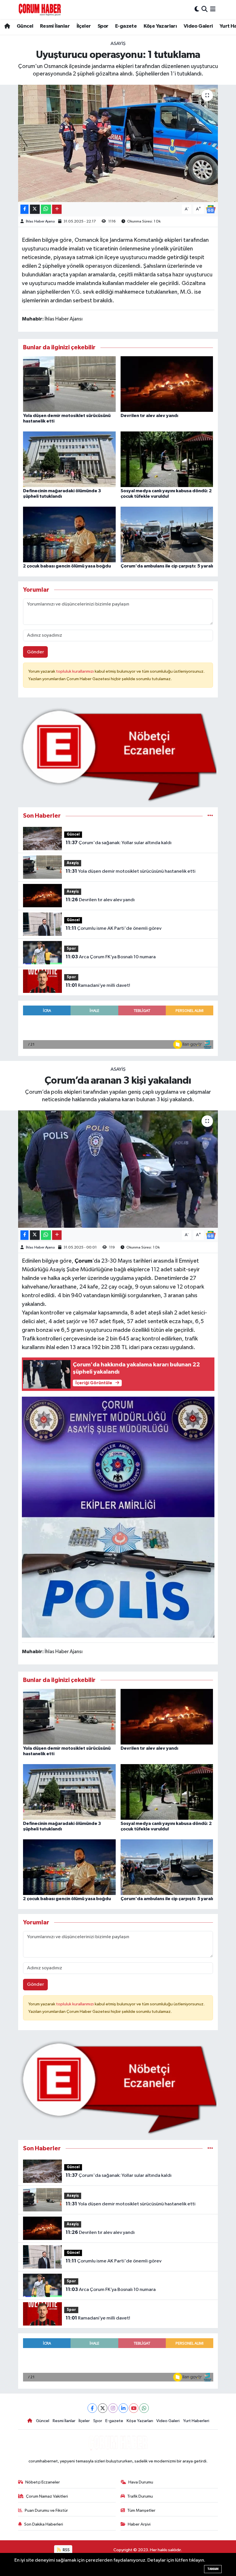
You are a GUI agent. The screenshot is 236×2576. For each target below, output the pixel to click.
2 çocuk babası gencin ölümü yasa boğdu (67, 566)
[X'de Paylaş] (35, 209)
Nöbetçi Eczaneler (43, 2482)
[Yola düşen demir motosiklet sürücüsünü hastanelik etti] (69, 384)
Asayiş (118, 44)
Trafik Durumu (140, 2496)
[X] (103, 2408)
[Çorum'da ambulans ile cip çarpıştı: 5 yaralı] (167, 534)
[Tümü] (210, 816)
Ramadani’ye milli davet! (98, 985)
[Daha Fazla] (57, 209)
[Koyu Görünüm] (197, 9)
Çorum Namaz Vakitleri (47, 2496)
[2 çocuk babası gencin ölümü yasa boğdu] (69, 534)
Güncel (25, 26)
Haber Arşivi (139, 2524)
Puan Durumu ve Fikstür (46, 2510)
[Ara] (204, 9)
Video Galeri (198, 26)
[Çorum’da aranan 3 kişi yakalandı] (118, 1169)
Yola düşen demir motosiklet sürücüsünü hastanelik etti (131, 871)
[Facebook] (92, 2408)
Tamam (213, 2569)
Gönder (36, 652)
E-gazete (126, 26)
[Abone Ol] (211, 209)
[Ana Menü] (213, 9)
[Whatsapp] (144, 2408)
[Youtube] (134, 2408)
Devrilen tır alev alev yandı (149, 416)
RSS (66, 2550)
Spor (103, 26)
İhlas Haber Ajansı (40, 221)
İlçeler (84, 26)
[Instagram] (113, 2408)
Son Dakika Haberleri (44, 2524)
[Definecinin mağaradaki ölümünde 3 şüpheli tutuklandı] (69, 459)
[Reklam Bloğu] (118, 755)
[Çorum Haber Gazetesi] (40, 10)
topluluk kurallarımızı (75, 671)
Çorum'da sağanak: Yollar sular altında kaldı (119, 843)
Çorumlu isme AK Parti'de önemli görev (114, 928)
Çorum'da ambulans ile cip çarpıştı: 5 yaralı (167, 566)
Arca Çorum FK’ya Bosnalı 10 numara (111, 957)
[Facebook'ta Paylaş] (24, 209)
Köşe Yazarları (160, 26)
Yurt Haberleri (196, 2421)
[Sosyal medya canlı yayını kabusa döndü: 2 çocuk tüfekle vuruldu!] (167, 459)
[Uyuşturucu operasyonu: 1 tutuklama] (118, 143)
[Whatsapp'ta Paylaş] (46, 209)
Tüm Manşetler (141, 2510)
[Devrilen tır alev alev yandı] (167, 384)
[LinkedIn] (123, 2408)
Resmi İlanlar (55, 26)
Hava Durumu (141, 2482)
